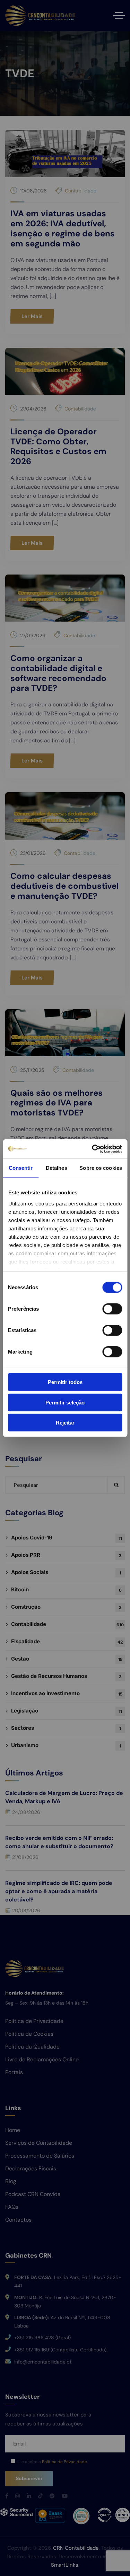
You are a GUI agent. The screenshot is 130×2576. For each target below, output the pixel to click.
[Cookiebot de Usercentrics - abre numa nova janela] (93, 1149)
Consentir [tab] (21, 1168)
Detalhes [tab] (57, 1168)
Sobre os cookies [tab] (101, 1168)
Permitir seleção (65, 1402)
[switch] (112, 1309)
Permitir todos (65, 1382)
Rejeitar (65, 1423)
